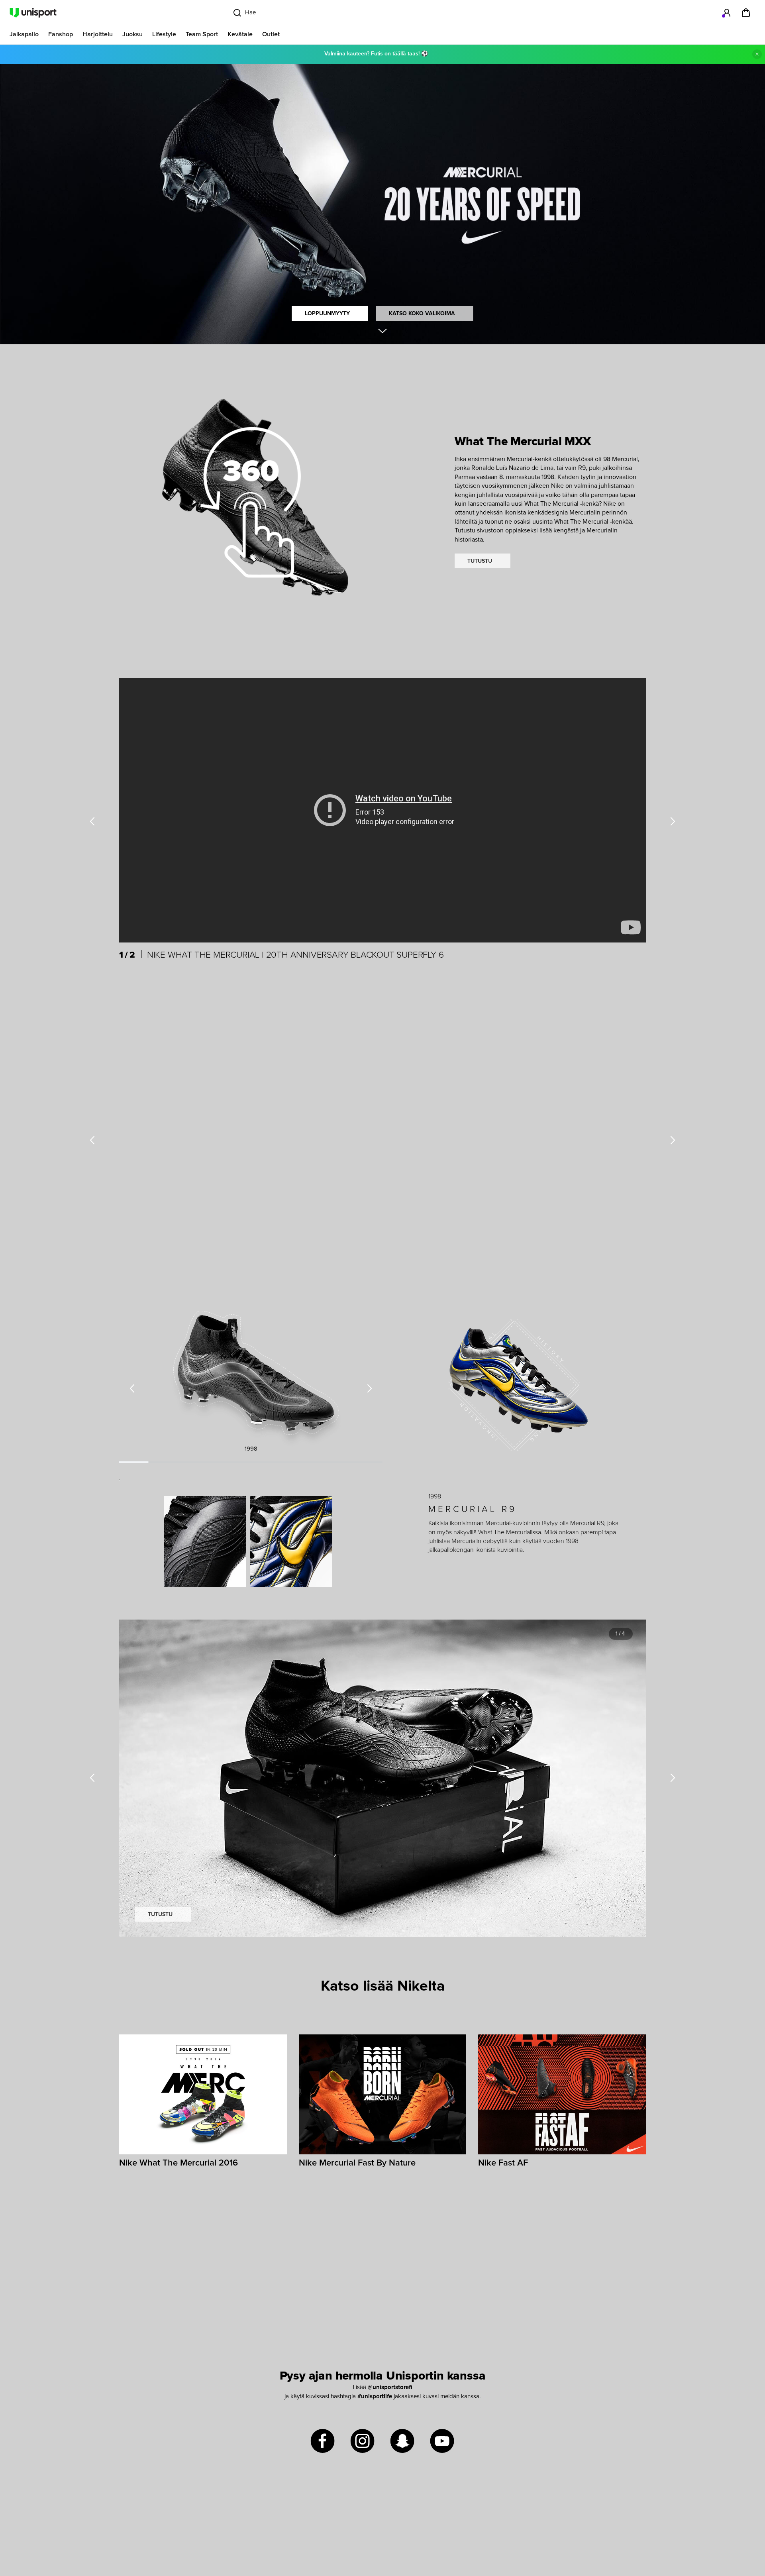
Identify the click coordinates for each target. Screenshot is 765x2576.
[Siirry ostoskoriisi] (746, 13)
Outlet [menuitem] (271, 34)
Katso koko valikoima (422, 314)
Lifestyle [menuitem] (164, 34)
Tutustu (480, 561)
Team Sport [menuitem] (202, 34)
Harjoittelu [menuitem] (98, 34)
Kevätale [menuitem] (240, 34)
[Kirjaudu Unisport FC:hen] (727, 13)
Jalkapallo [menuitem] (24, 34)
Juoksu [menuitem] (132, 34)
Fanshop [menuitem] (61, 34)
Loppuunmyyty (327, 314)
